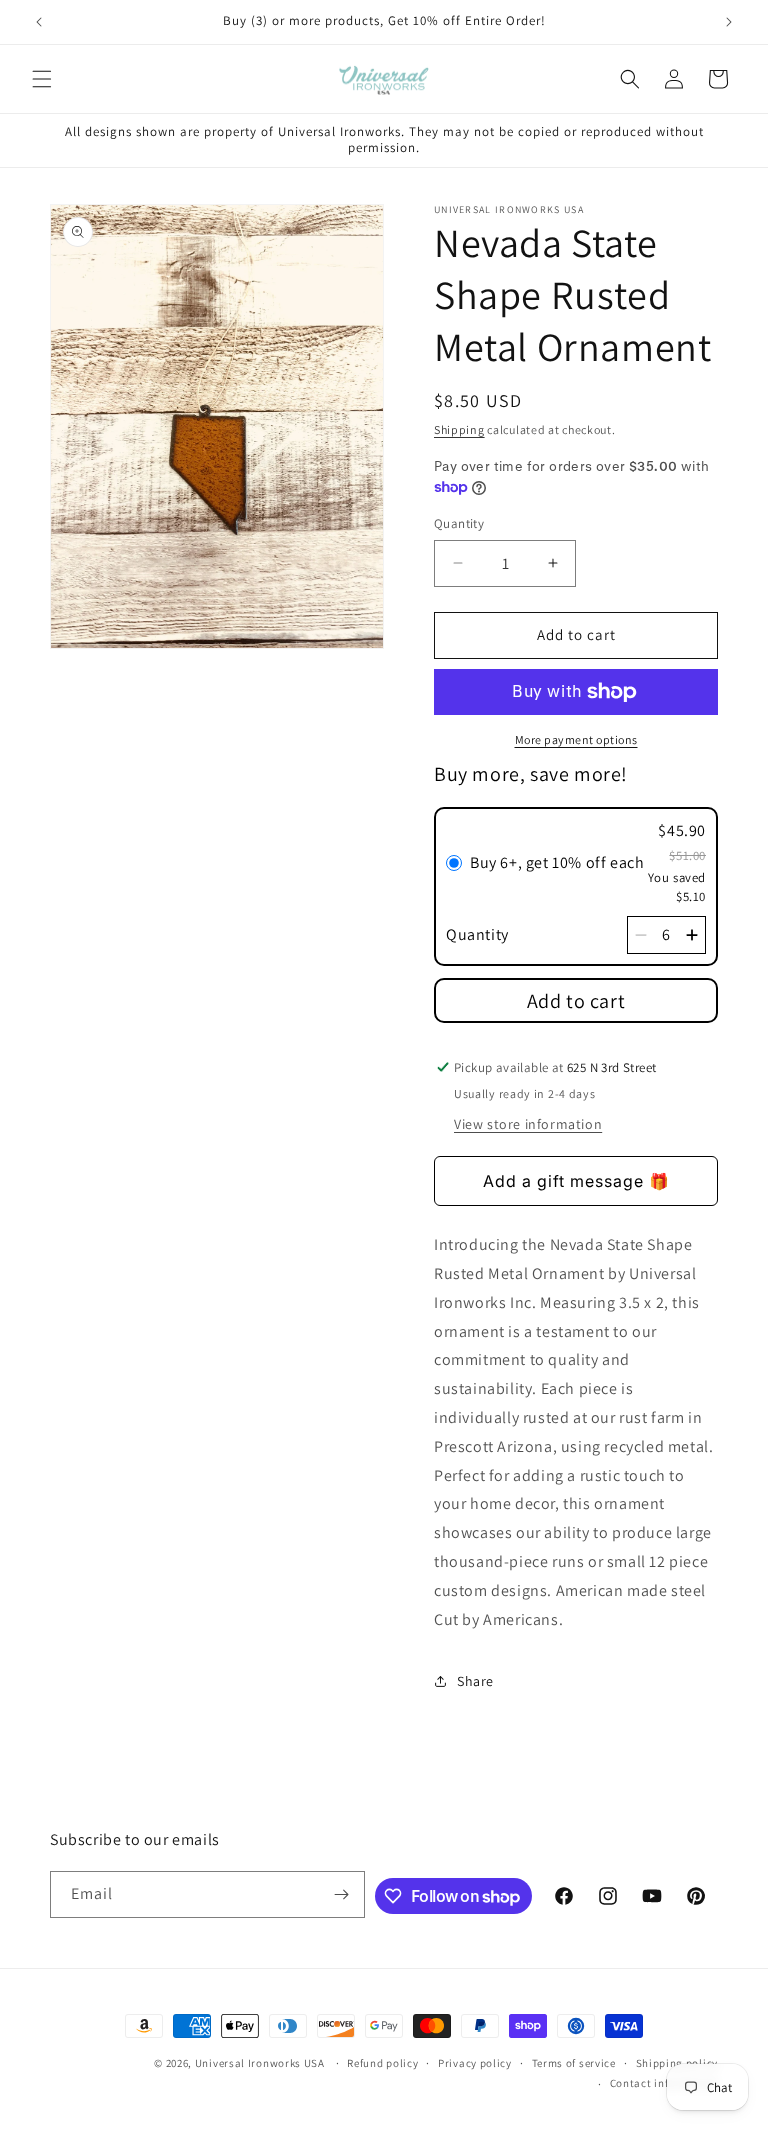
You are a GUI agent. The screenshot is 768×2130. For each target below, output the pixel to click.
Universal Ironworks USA (260, 2063)
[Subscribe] (342, 1894)
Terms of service (574, 2063)
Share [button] (475, 1681)
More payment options (576, 739)
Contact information (664, 2083)
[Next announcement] (729, 22)
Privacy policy (475, 2063)
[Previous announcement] (39, 22)
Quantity (459, 523)
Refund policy (382, 2063)
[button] (42, 79)
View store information (528, 1124)
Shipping (459, 429)
